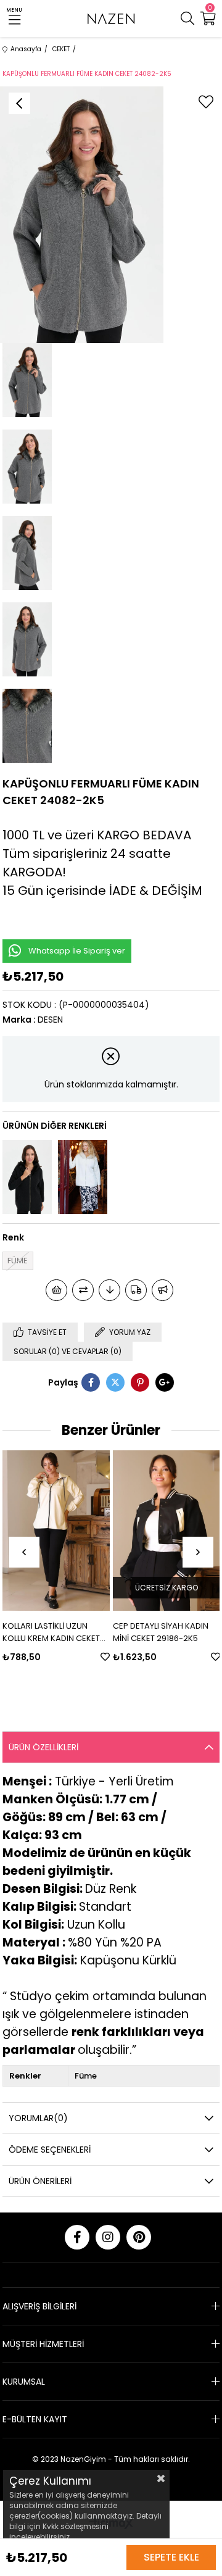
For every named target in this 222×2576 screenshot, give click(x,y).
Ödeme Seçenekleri (50, 2150)
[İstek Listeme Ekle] (56, 1290)
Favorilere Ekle (14, 1657)
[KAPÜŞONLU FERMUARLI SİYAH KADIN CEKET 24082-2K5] (27, 1177)
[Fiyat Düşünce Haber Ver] (109, 1290)
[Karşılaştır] (83, 1290)
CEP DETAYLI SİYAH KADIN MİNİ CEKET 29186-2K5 (70, 1632)
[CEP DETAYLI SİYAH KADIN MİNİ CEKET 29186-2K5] (76, 1531)
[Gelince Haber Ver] (162, 1290)
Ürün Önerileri (40, 2181)
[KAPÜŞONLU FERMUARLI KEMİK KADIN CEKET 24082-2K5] (83, 1177)
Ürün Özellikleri (43, 1747)
